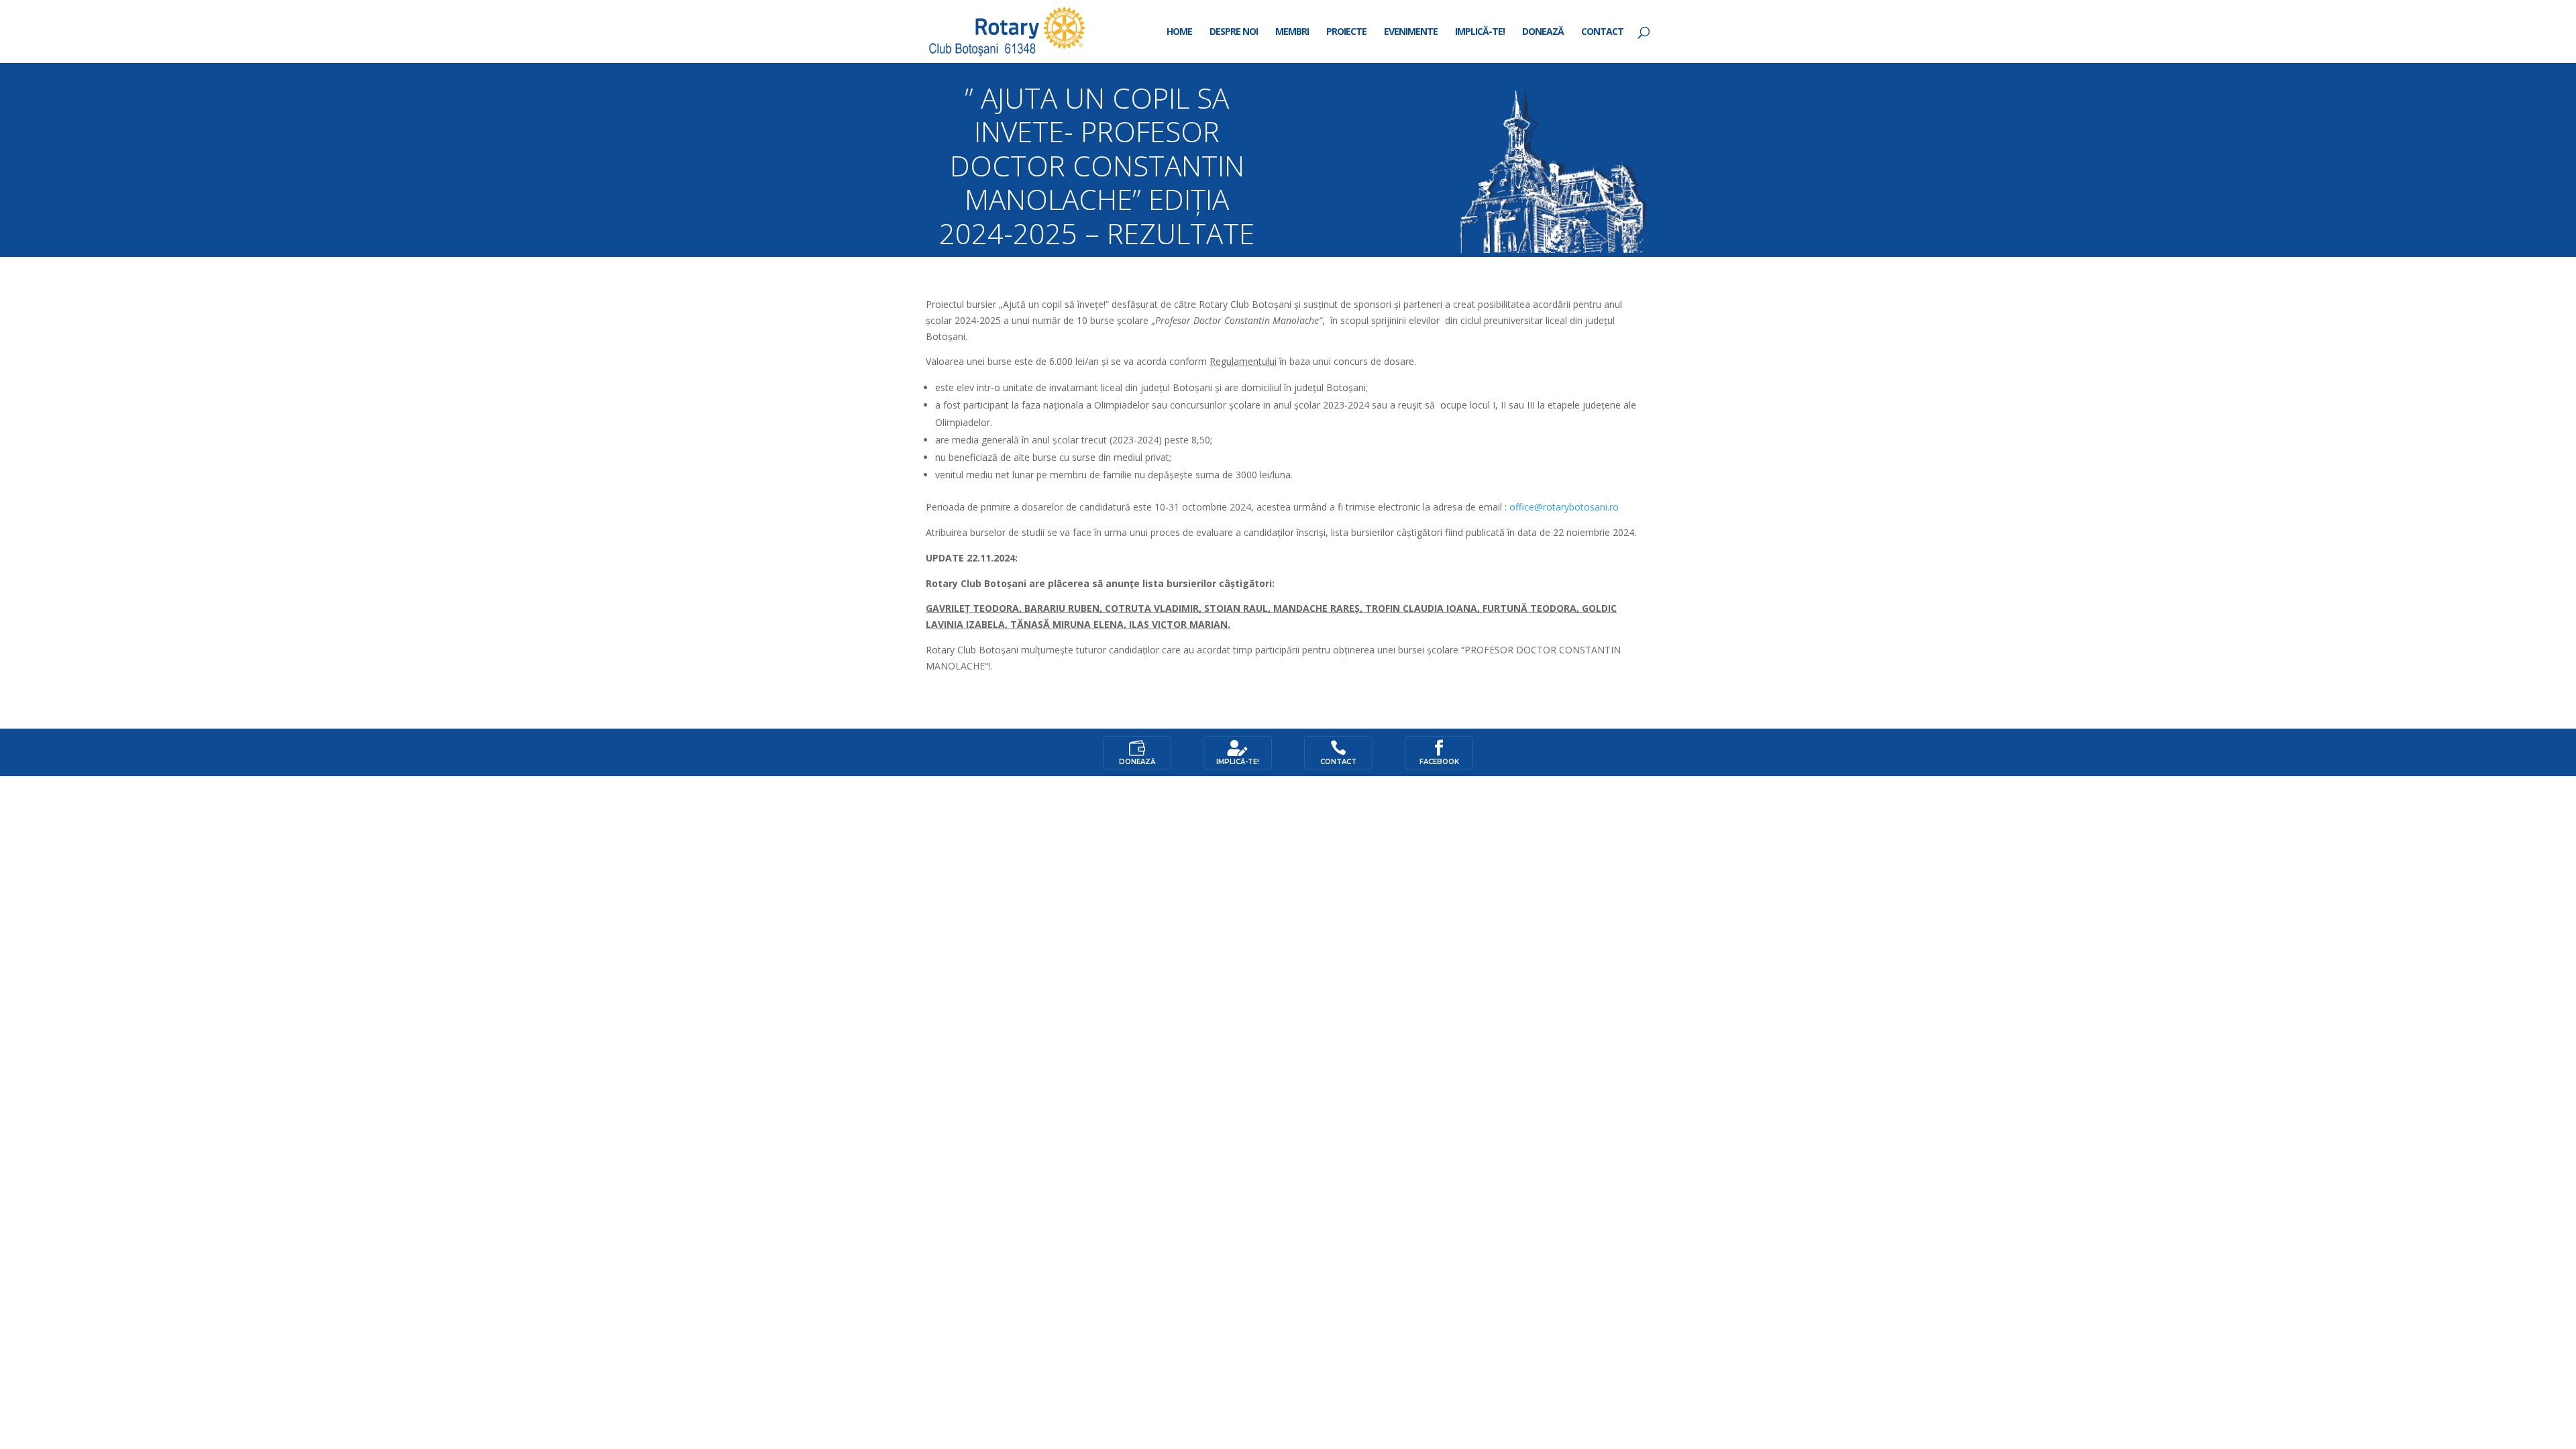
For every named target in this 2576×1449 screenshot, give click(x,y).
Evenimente (1411, 32)
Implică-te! (1480, 32)
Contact (1602, 32)
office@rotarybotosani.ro (1564, 507)
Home (1179, 32)
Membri (1292, 32)
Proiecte (1346, 32)
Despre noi (1234, 32)
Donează (1543, 32)
